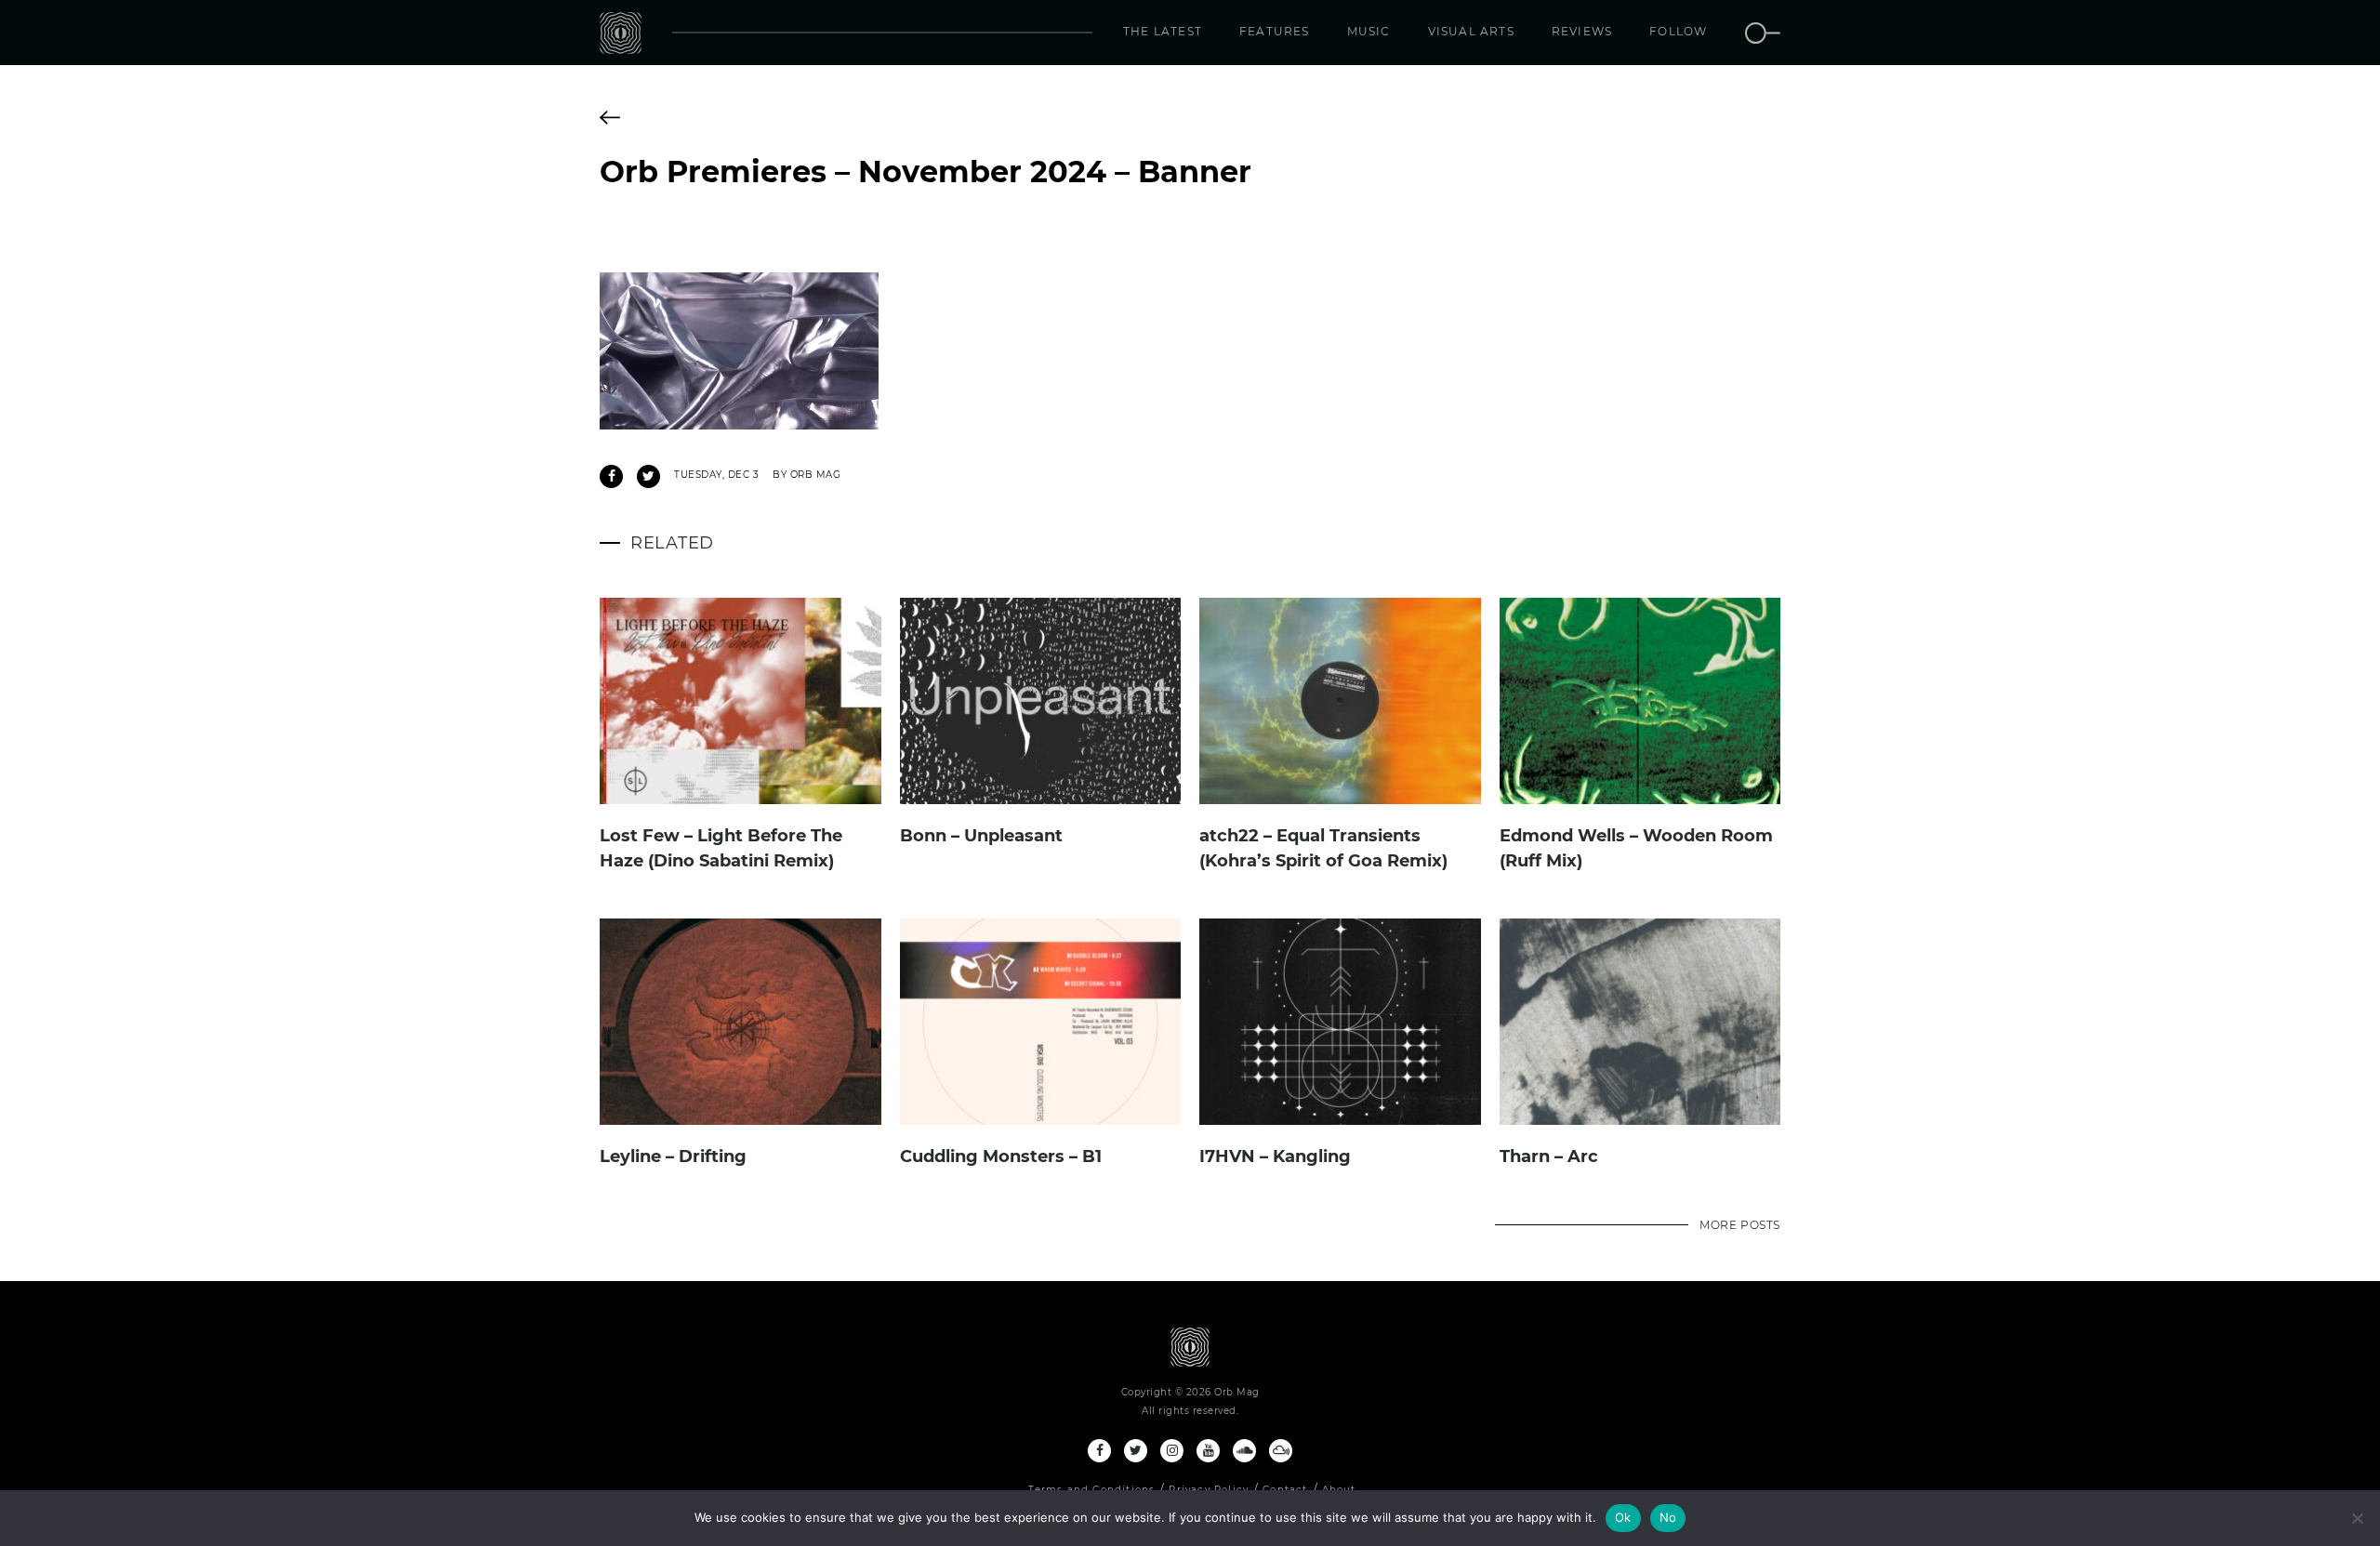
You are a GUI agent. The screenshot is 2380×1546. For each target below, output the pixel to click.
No (1668, 1517)
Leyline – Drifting (673, 1156)
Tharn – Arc (1549, 1156)
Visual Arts (1471, 31)
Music (1369, 31)
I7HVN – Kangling (1275, 1156)
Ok (1623, 1517)
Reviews (1582, 31)
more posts (1740, 1225)
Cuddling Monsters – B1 (1001, 1156)
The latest (1163, 31)
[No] (2357, 1518)
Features (1275, 31)
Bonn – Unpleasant (981, 836)
